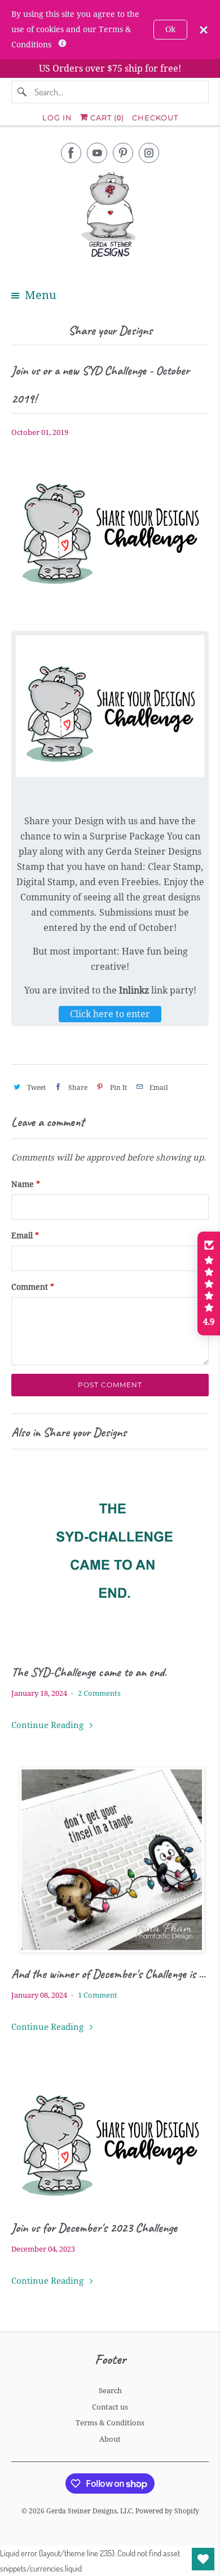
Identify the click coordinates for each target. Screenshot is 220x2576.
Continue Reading (49, 1725)
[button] (209, 1283)
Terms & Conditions (110, 2423)
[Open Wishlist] (203, 2559)
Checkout (155, 117)
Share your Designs (110, 330)
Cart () (106, 117)
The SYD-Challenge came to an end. (89, 1672)
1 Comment (98, 1995)
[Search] (23, 92)
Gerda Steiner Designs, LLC (89, 2511)
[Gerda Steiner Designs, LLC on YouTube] (97, 153)
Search (110, 2391)
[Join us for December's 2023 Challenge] (110, 2137)
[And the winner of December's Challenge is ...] (110, 1860)
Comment (33, 1287)
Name (26, 1184)
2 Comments (99, 1693)
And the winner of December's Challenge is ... (108, 1974)
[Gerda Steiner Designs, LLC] (110, 217)
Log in (57, 117)
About (110, 2439)
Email (25, 1236)
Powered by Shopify (167, 2511)
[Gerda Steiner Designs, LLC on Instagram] (149, 153)
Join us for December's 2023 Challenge (94, 2228)
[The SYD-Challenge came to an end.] (110, 1557)
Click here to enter (110, 1014)
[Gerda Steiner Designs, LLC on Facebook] (71, 153)
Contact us (110, 2407)
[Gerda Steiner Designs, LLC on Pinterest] (123, 153)
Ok (170, 29)
